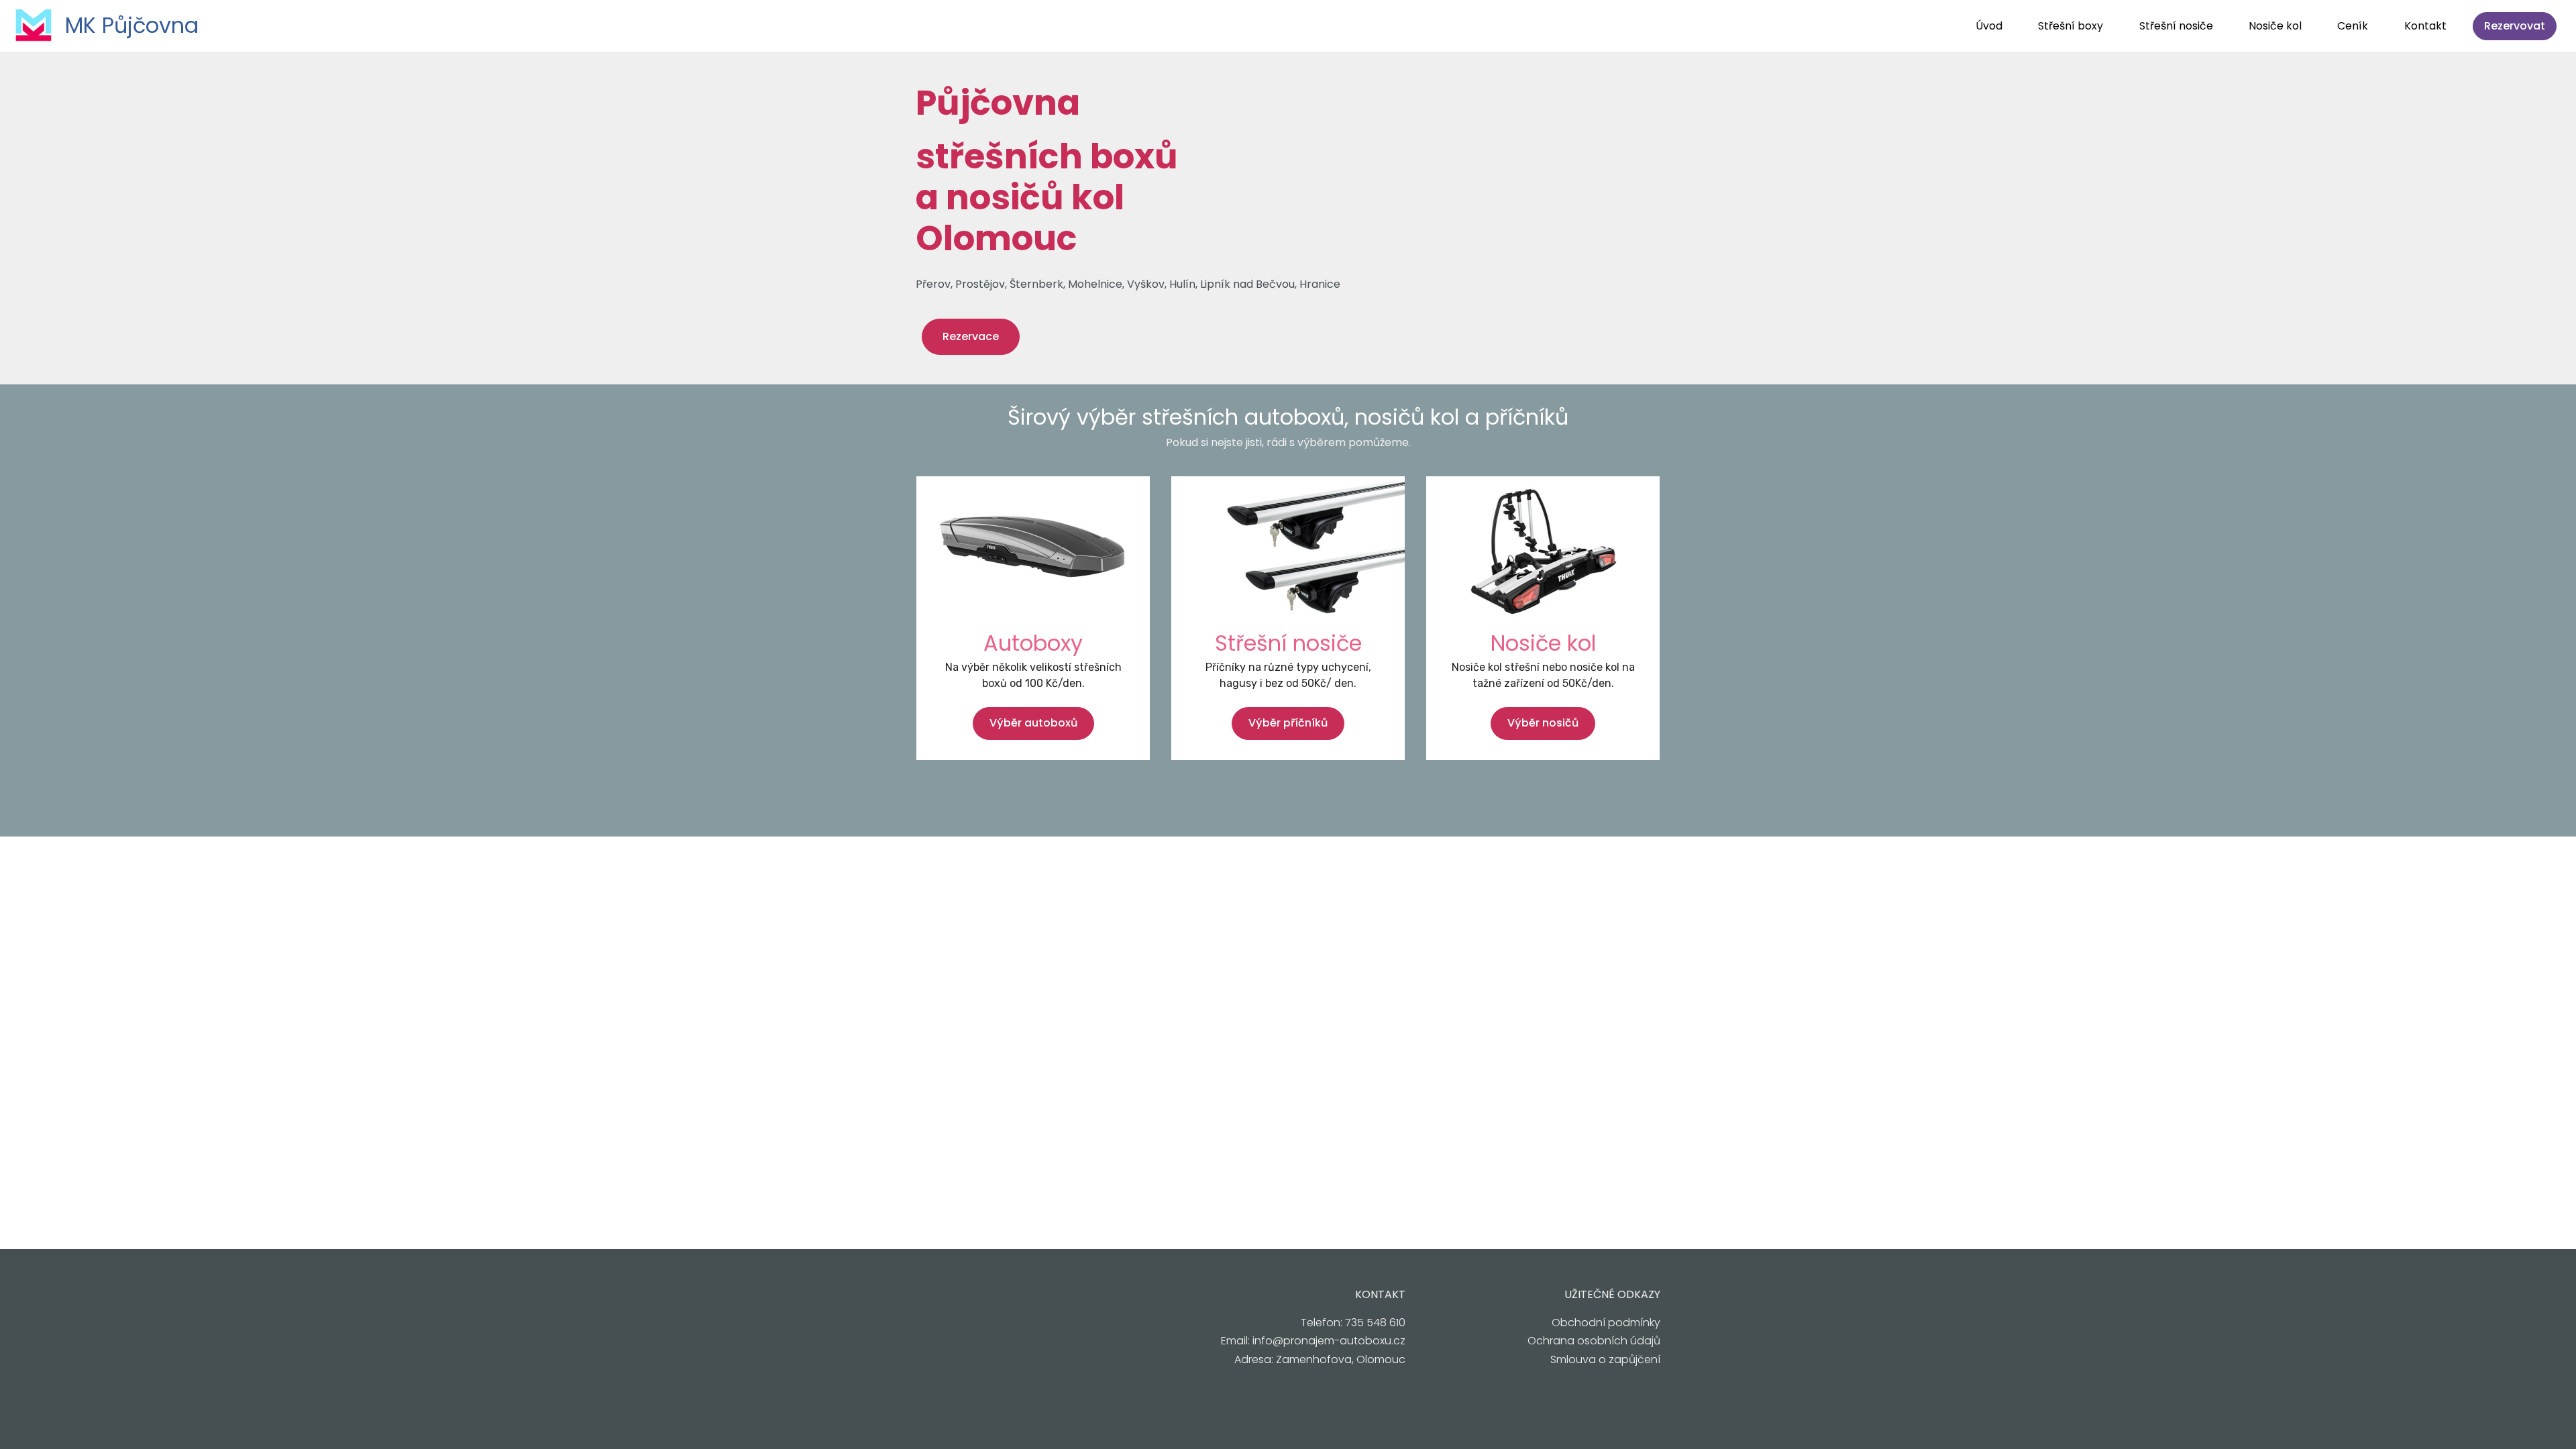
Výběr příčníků (1288, 723)
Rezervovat (2515, 26)
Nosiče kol (2275, 26)
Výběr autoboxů (1033, 723)
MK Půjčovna (132, 25)
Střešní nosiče (2176, 26)
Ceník (2353, 26)
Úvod (1989, 26)
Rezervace (971, 336)
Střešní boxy (2071, 26)
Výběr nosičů (1543, 723)
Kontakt (2425, 26)
